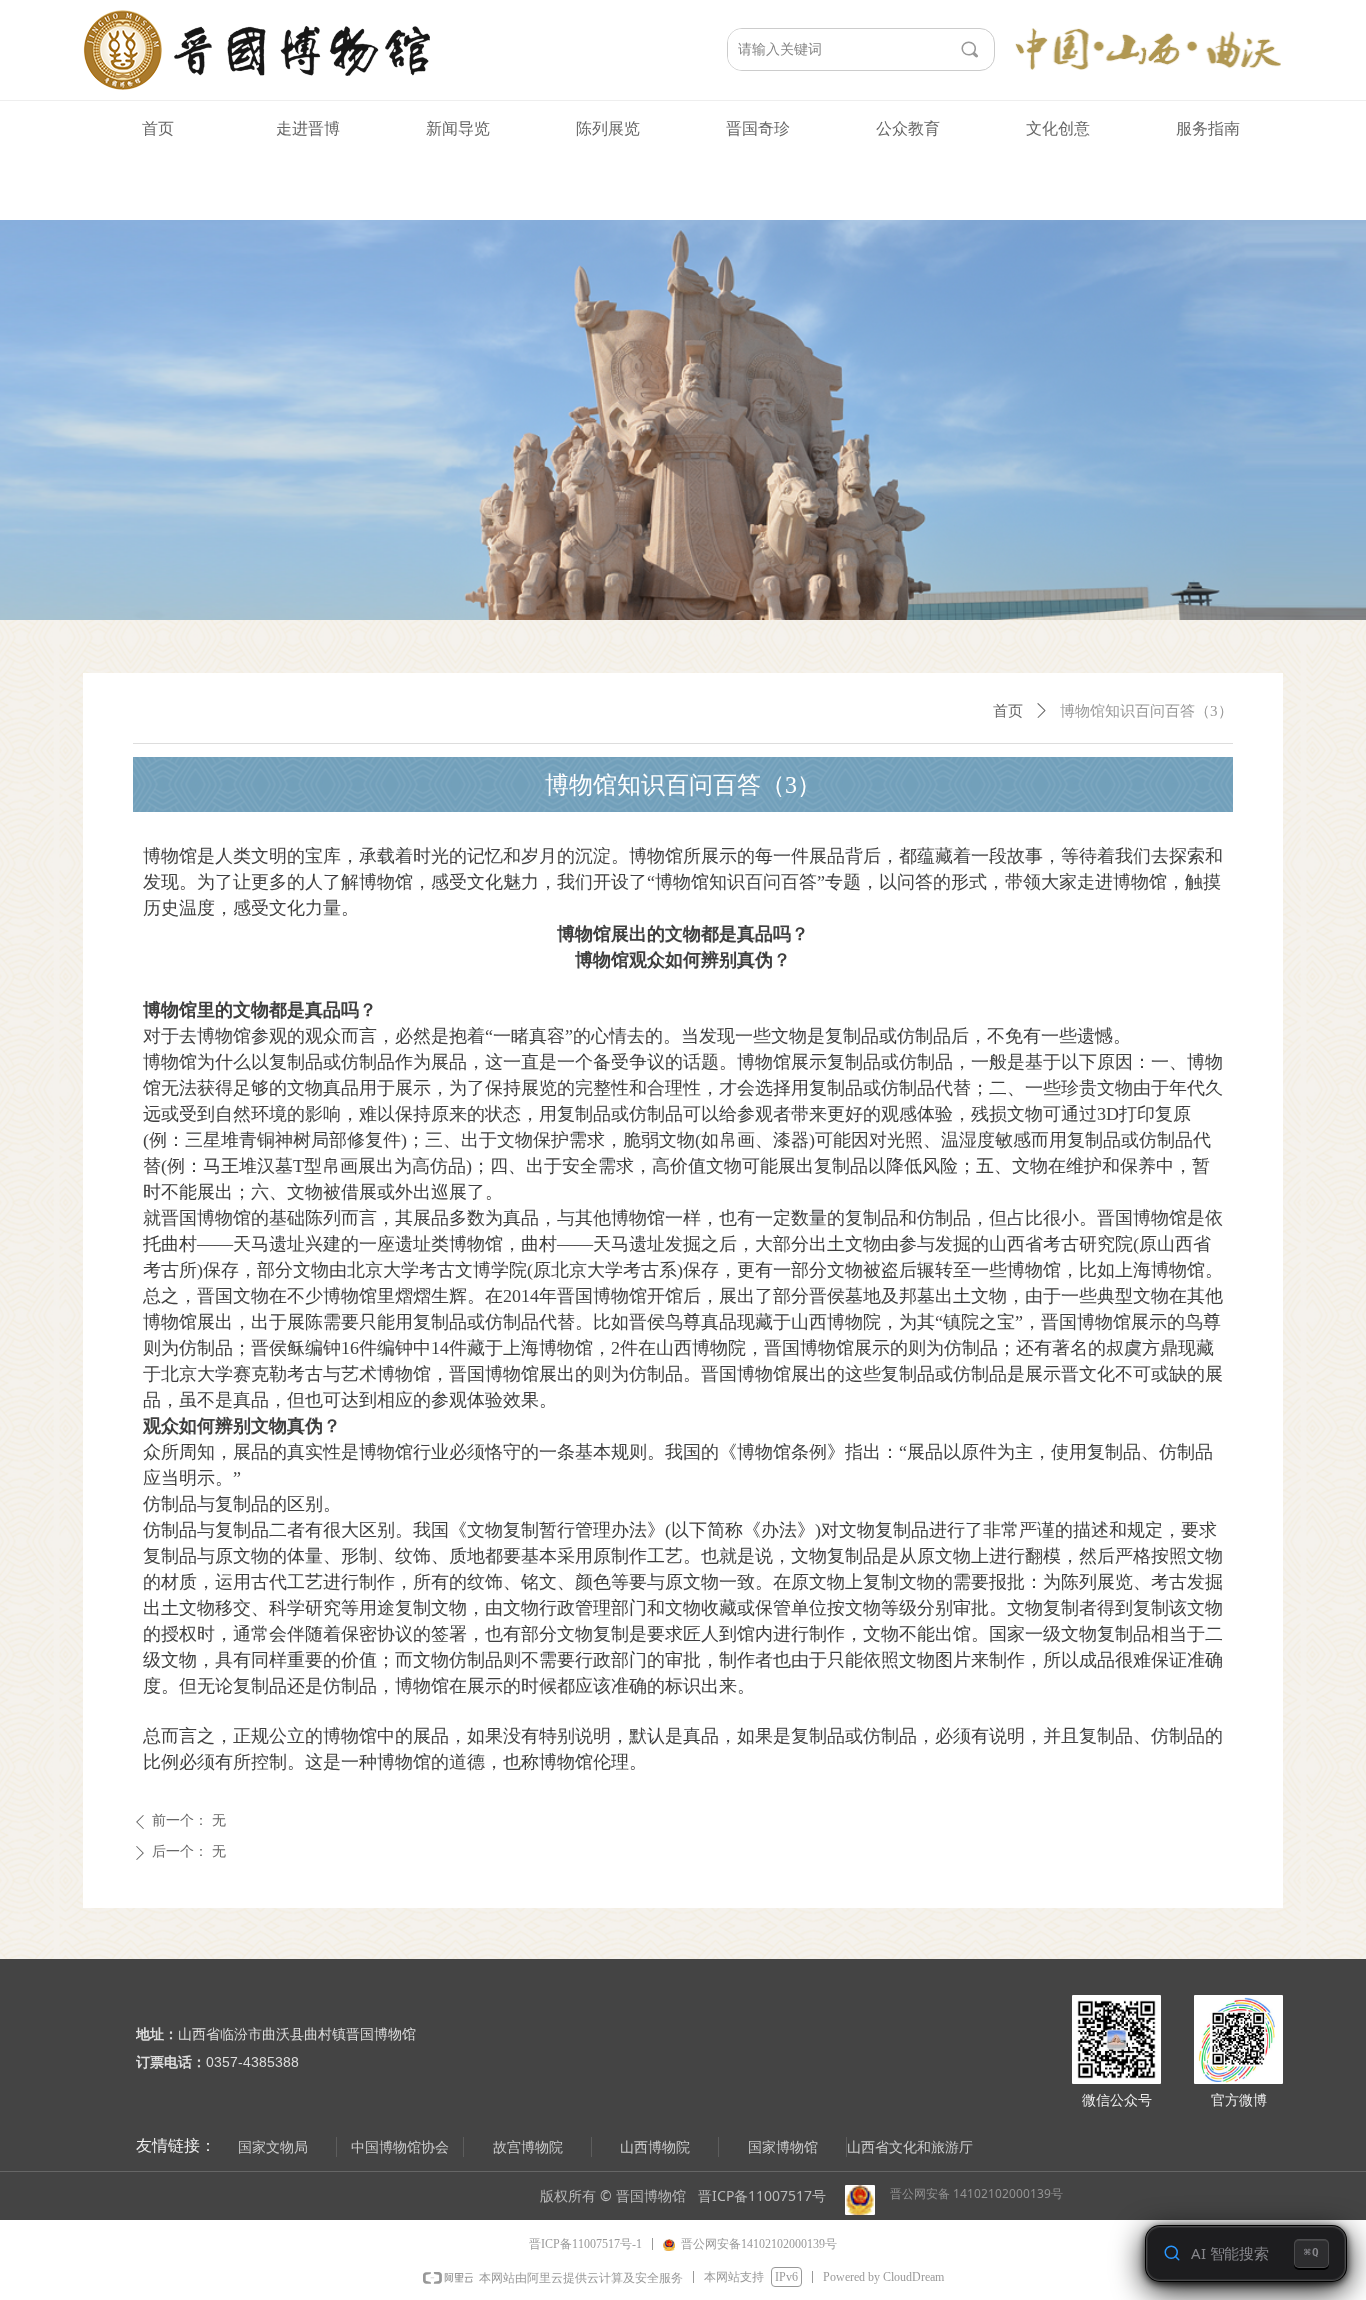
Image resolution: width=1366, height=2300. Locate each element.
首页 (1008, 711)
